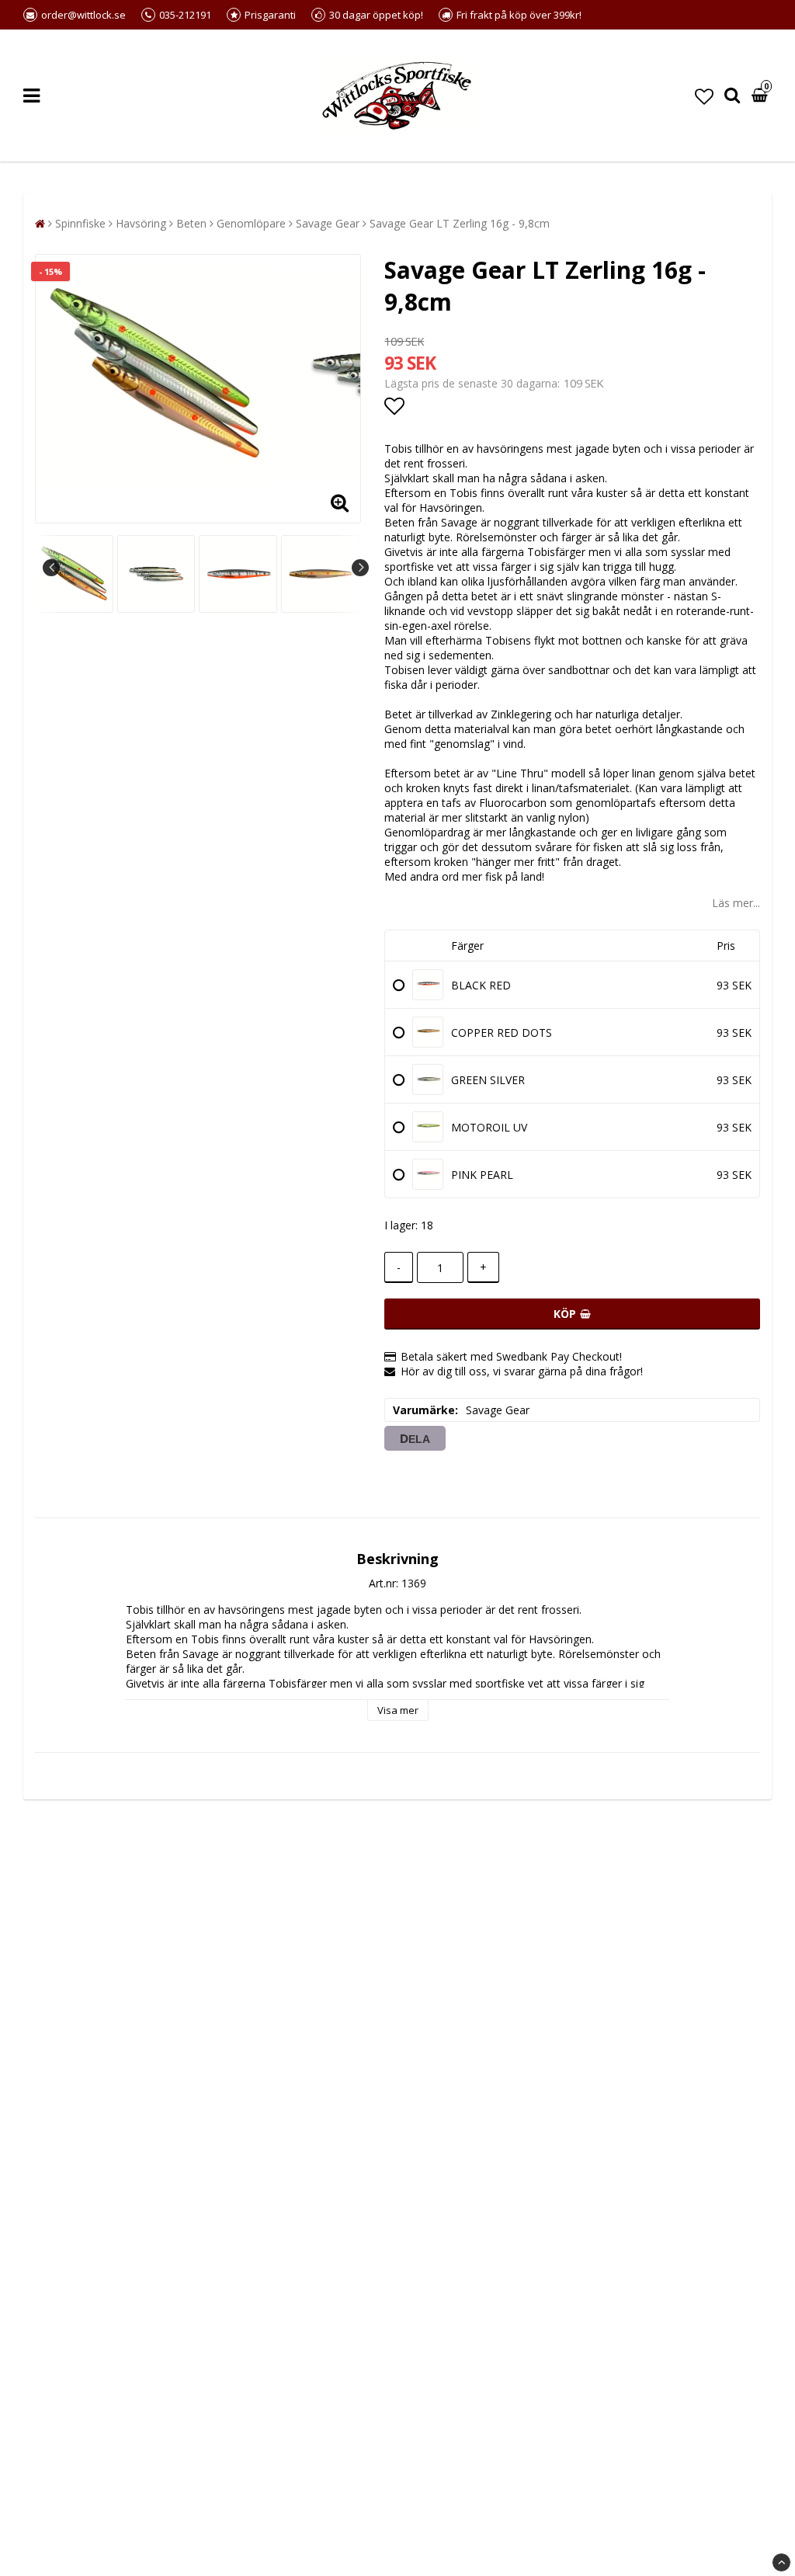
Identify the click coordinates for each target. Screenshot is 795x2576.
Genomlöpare (251, 223)
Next (360, 568)
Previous (51, 568)
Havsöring (141, 223)
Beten (191, 223)
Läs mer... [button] (736, 903)
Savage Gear (328, 223)
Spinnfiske (80, 223)
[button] (704, 96)
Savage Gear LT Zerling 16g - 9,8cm (460, 223)
